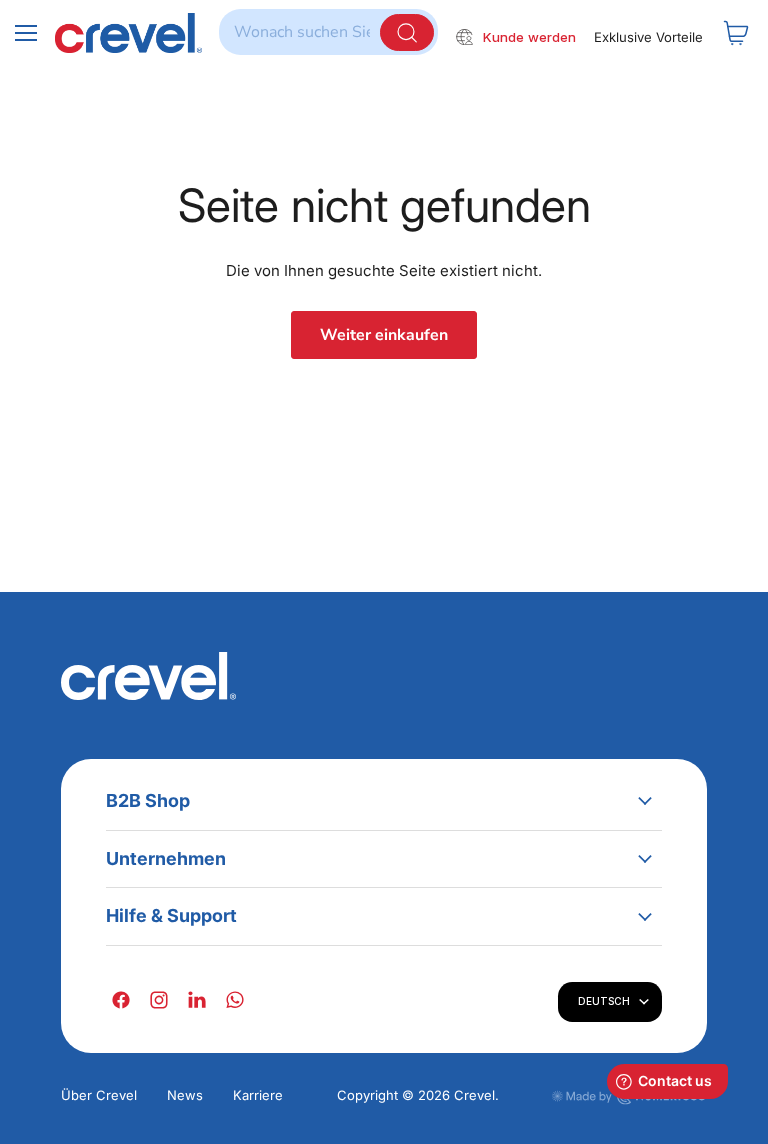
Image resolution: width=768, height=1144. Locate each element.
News (185, 1095)
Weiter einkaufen (384, 335)
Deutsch (604, 1001)
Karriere (258, 1095)
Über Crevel (99, 1095)
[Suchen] (407, 32)
